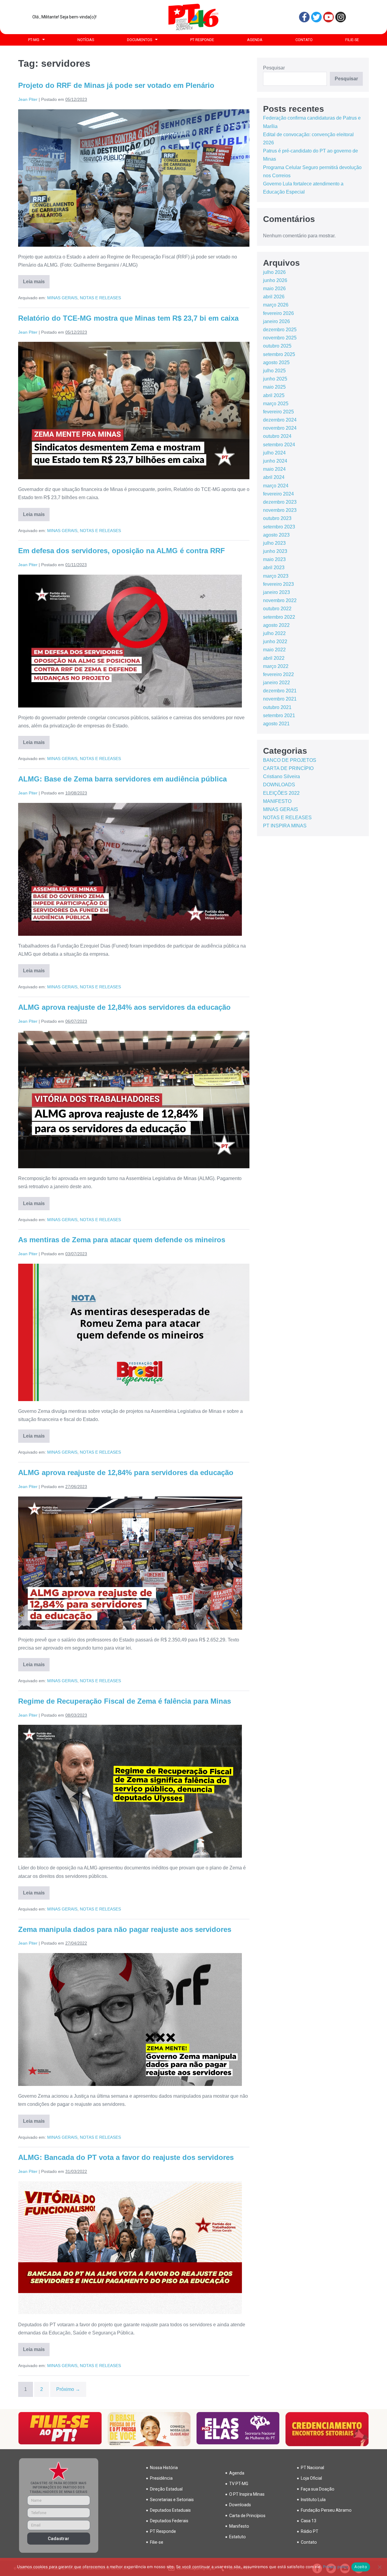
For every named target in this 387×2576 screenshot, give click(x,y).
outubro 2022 (277, 609)
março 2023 (276, 576)
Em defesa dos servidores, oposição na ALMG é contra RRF (122, 551)
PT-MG (34, 40)
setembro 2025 (279, 354)
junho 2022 (275, 642)
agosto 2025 (276, 363)
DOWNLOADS (279, 785)
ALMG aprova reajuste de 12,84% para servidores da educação (126, 1472)
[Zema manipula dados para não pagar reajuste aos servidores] (130, 2019)
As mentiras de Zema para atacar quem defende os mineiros (122, 1240)
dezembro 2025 (280, 330)
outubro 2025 (277, 346)
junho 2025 (275, 379)
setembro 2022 (279, 617)
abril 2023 (274, 568)
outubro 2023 (277, 518)
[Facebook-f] (304, 17)
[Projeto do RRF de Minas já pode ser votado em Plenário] (134, 178)
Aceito (361, 2567)
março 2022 (276, 666)
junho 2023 (275, 551)
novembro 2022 (280, 600)
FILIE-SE (352, 40)
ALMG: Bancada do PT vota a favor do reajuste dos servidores (126, 2157)
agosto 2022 (276, 625)
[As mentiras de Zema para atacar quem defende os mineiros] (134, 1332)
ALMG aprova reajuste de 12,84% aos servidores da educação (124, 1007)
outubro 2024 (277, 436)
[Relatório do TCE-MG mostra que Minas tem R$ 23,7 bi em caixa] (134, 411)
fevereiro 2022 (278, 674)
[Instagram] (341, 17)
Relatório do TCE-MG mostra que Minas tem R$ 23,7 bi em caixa (128, 318)
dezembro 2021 (280, 691)
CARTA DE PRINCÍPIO (288, 768)
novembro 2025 (280, 338)
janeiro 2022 (276, 683)
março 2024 (276, 486)
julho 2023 (274, 543)
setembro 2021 (279, 715)
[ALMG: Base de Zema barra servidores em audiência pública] (130, 869)
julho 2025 (274, 371)
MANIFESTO (277, 801)
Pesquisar (274, 68)
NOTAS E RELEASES (100, 298)
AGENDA (255, 40)
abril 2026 (274, 297)
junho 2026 (275, 280)
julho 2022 (274, 633)
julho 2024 (274, 453)
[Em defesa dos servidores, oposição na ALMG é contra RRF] (130, 641)
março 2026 (276, 305)
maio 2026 (274, 289)
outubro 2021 (277, 707)
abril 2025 (274, 395)
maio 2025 (274, 387)
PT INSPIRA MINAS (285, 826)
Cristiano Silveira (281, 776)
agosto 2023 (276, 535)
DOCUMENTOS (140, 40)
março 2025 (276, 404)
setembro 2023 (279, 527)
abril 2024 (274, 477)
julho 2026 (274, 272)
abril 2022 (274, 658)
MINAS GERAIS (62, 298)
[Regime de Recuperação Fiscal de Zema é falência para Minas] (130, 1791)
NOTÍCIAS (86, 40)
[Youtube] (328, 17)
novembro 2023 (280, 510)
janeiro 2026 (276, 321)
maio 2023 (274, 559)
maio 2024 (274, 469)
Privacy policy (336, 2567)
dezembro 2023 (280, 502)
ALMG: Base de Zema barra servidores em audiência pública (122, 779)
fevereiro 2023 (278, 584)
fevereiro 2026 (278, 313)
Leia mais (36, 280)
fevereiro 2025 (278, 412)
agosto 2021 (276, 724)
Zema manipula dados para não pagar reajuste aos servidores (125, 1929)
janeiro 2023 (276, 592)
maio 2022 (274, 650)
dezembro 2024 (280, 420)
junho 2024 (275, 461)
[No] (379, 2567)
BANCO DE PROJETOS (290, 760)
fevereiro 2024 (278, 494)
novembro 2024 (280, 428)
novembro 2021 (280, 699)
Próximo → (68, 2389)
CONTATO (304, 40)
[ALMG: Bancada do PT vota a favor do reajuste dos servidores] (130, 2248)
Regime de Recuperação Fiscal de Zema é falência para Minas (125, 1701)
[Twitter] (316, 17)
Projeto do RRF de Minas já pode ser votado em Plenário (116, 85)
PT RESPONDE (202, 40)
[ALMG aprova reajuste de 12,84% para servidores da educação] (130, 1563)
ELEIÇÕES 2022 (281, 793)
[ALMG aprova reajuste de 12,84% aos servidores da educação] (134, 1100)
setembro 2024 (279, 445)
